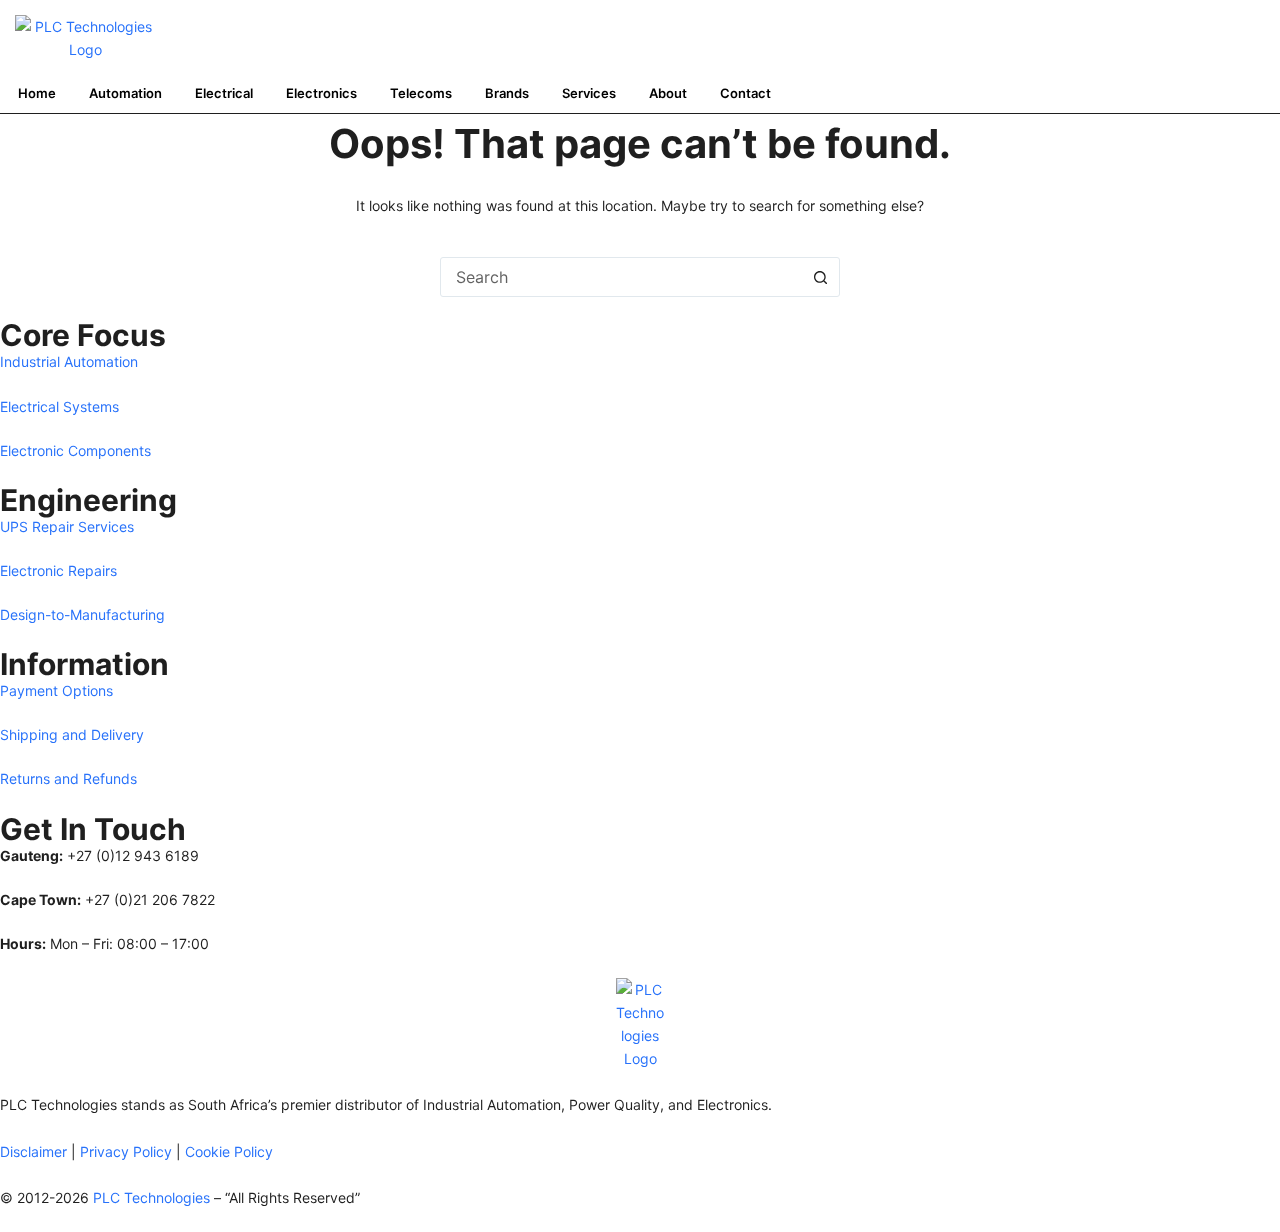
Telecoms (421, 93)
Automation (125, 93)
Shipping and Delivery (72, 734)
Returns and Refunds (68, 778)
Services (589, 93)
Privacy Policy (126, 1151)
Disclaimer (33, 1151)
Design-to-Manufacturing (82, 614)
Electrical (224, 93)
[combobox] (621, 277)
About (668, 93)
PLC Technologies (151, 1197)
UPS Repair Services (67, 526)
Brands (507, 93)
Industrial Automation (69, 361)
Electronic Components (75, 450)
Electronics (321, 93)
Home (37, 93)
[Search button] (820, 277)
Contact (745, 93)
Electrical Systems (59, 406)
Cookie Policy (229, 1151)
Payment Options (56, 690)
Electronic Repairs (58, 570)
